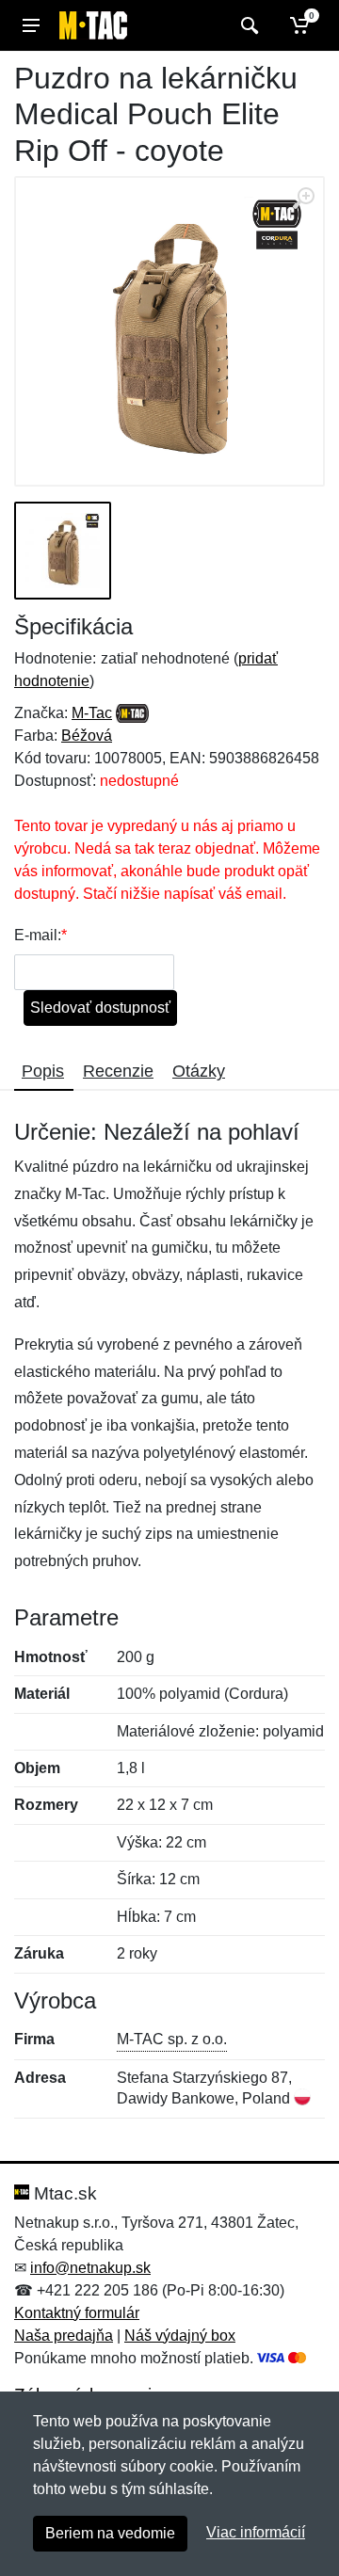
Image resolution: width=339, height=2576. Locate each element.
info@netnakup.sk (90, 2268)
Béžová (87, 736)
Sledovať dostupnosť (100, 1008)
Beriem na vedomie (110, 2533)
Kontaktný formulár (77, 2313)
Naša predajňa (64, 2336)
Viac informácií (256, 2532)
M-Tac (92, 713)
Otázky (199, 1071)
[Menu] (31, 25)
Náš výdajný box (180, 2336)
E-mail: (38, 935)
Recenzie (118, 1071)
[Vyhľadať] (247, 25)
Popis (43, 1071)
